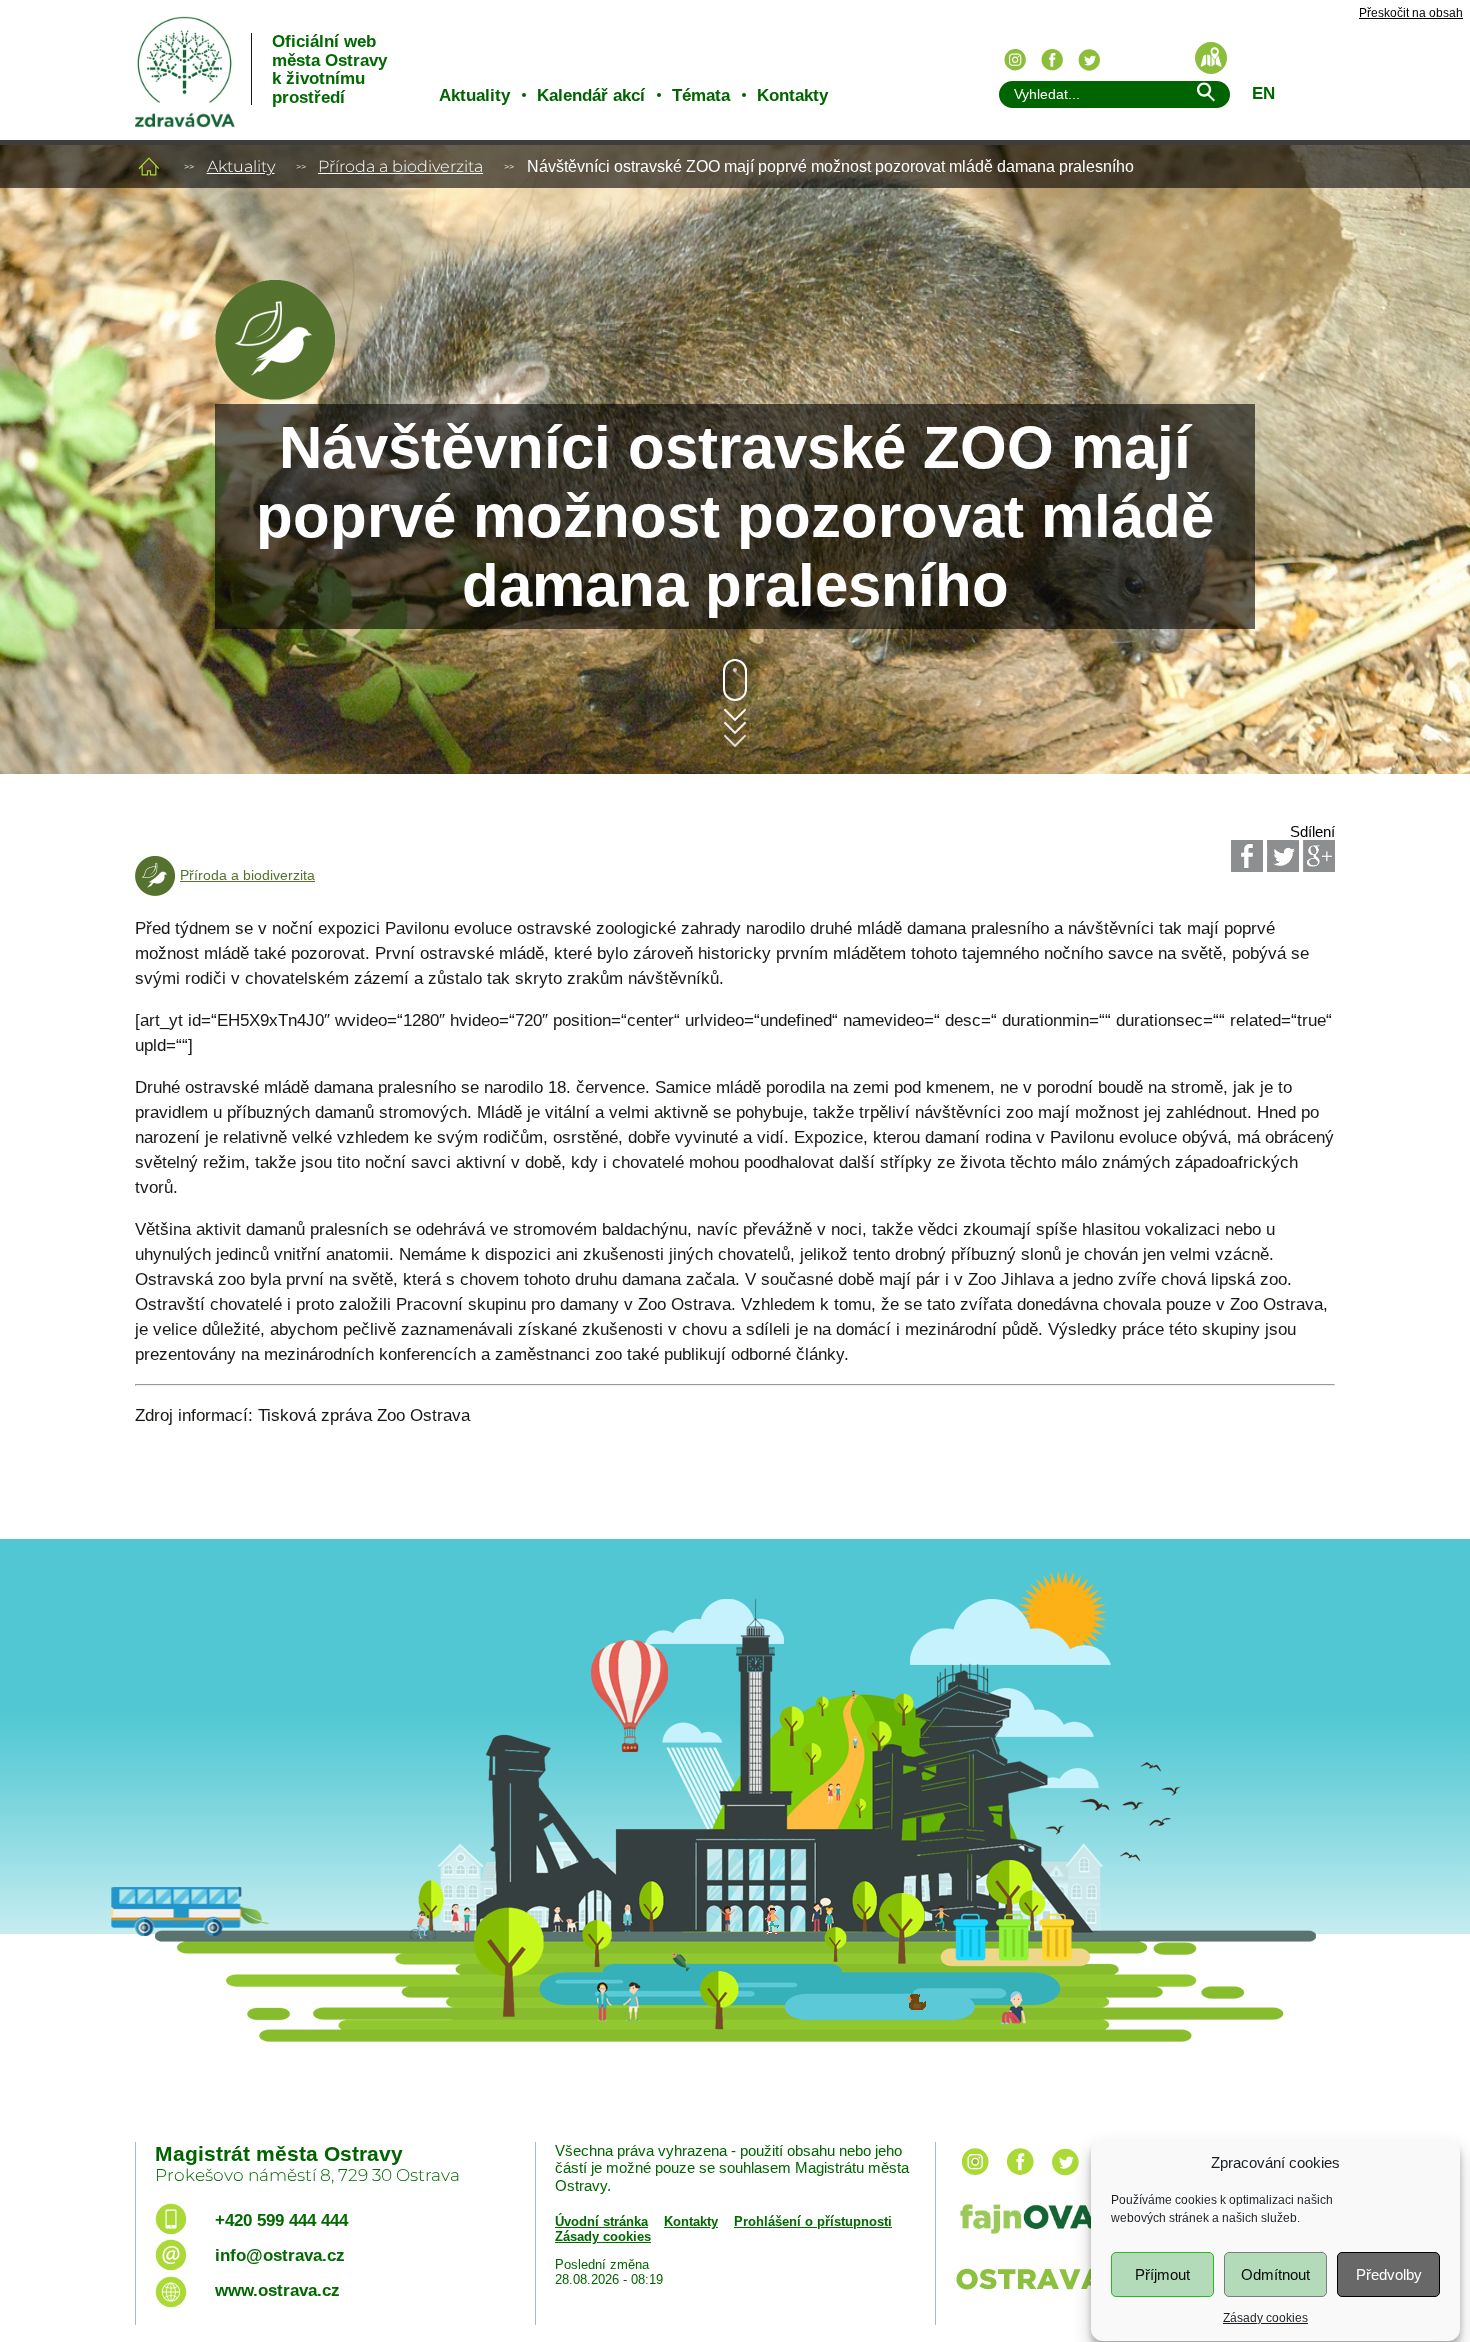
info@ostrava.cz (280, 2255)
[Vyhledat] (1205, 95)
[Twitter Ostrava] (1089, 60)
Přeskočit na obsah (1411, 13)
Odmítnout (1275, 2274)
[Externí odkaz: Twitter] (1283, 856)
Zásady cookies (1265, 2318)
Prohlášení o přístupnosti (813, 2221)
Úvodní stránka (601, 2221)
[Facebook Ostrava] (1052, 60)
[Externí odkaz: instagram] (975, 2176)
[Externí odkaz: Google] (1319, 856)
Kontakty (792, 95)
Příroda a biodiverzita (400, 166)
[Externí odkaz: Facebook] (1247, 856)
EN (1263, 93)
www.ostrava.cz (277, 2290)
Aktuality (474, 95)
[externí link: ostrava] (1044, 2291)
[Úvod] (149, 166)
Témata (701, 95)
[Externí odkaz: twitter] (1065, 2176)
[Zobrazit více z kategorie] (275, 394)
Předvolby (1389, 2274)
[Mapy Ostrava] (1211, 58)
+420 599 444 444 (281, 2220)
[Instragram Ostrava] (1015, 60)
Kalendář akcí (591, 95)
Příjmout (1162, 2274)
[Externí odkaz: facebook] (1020, 2176)
